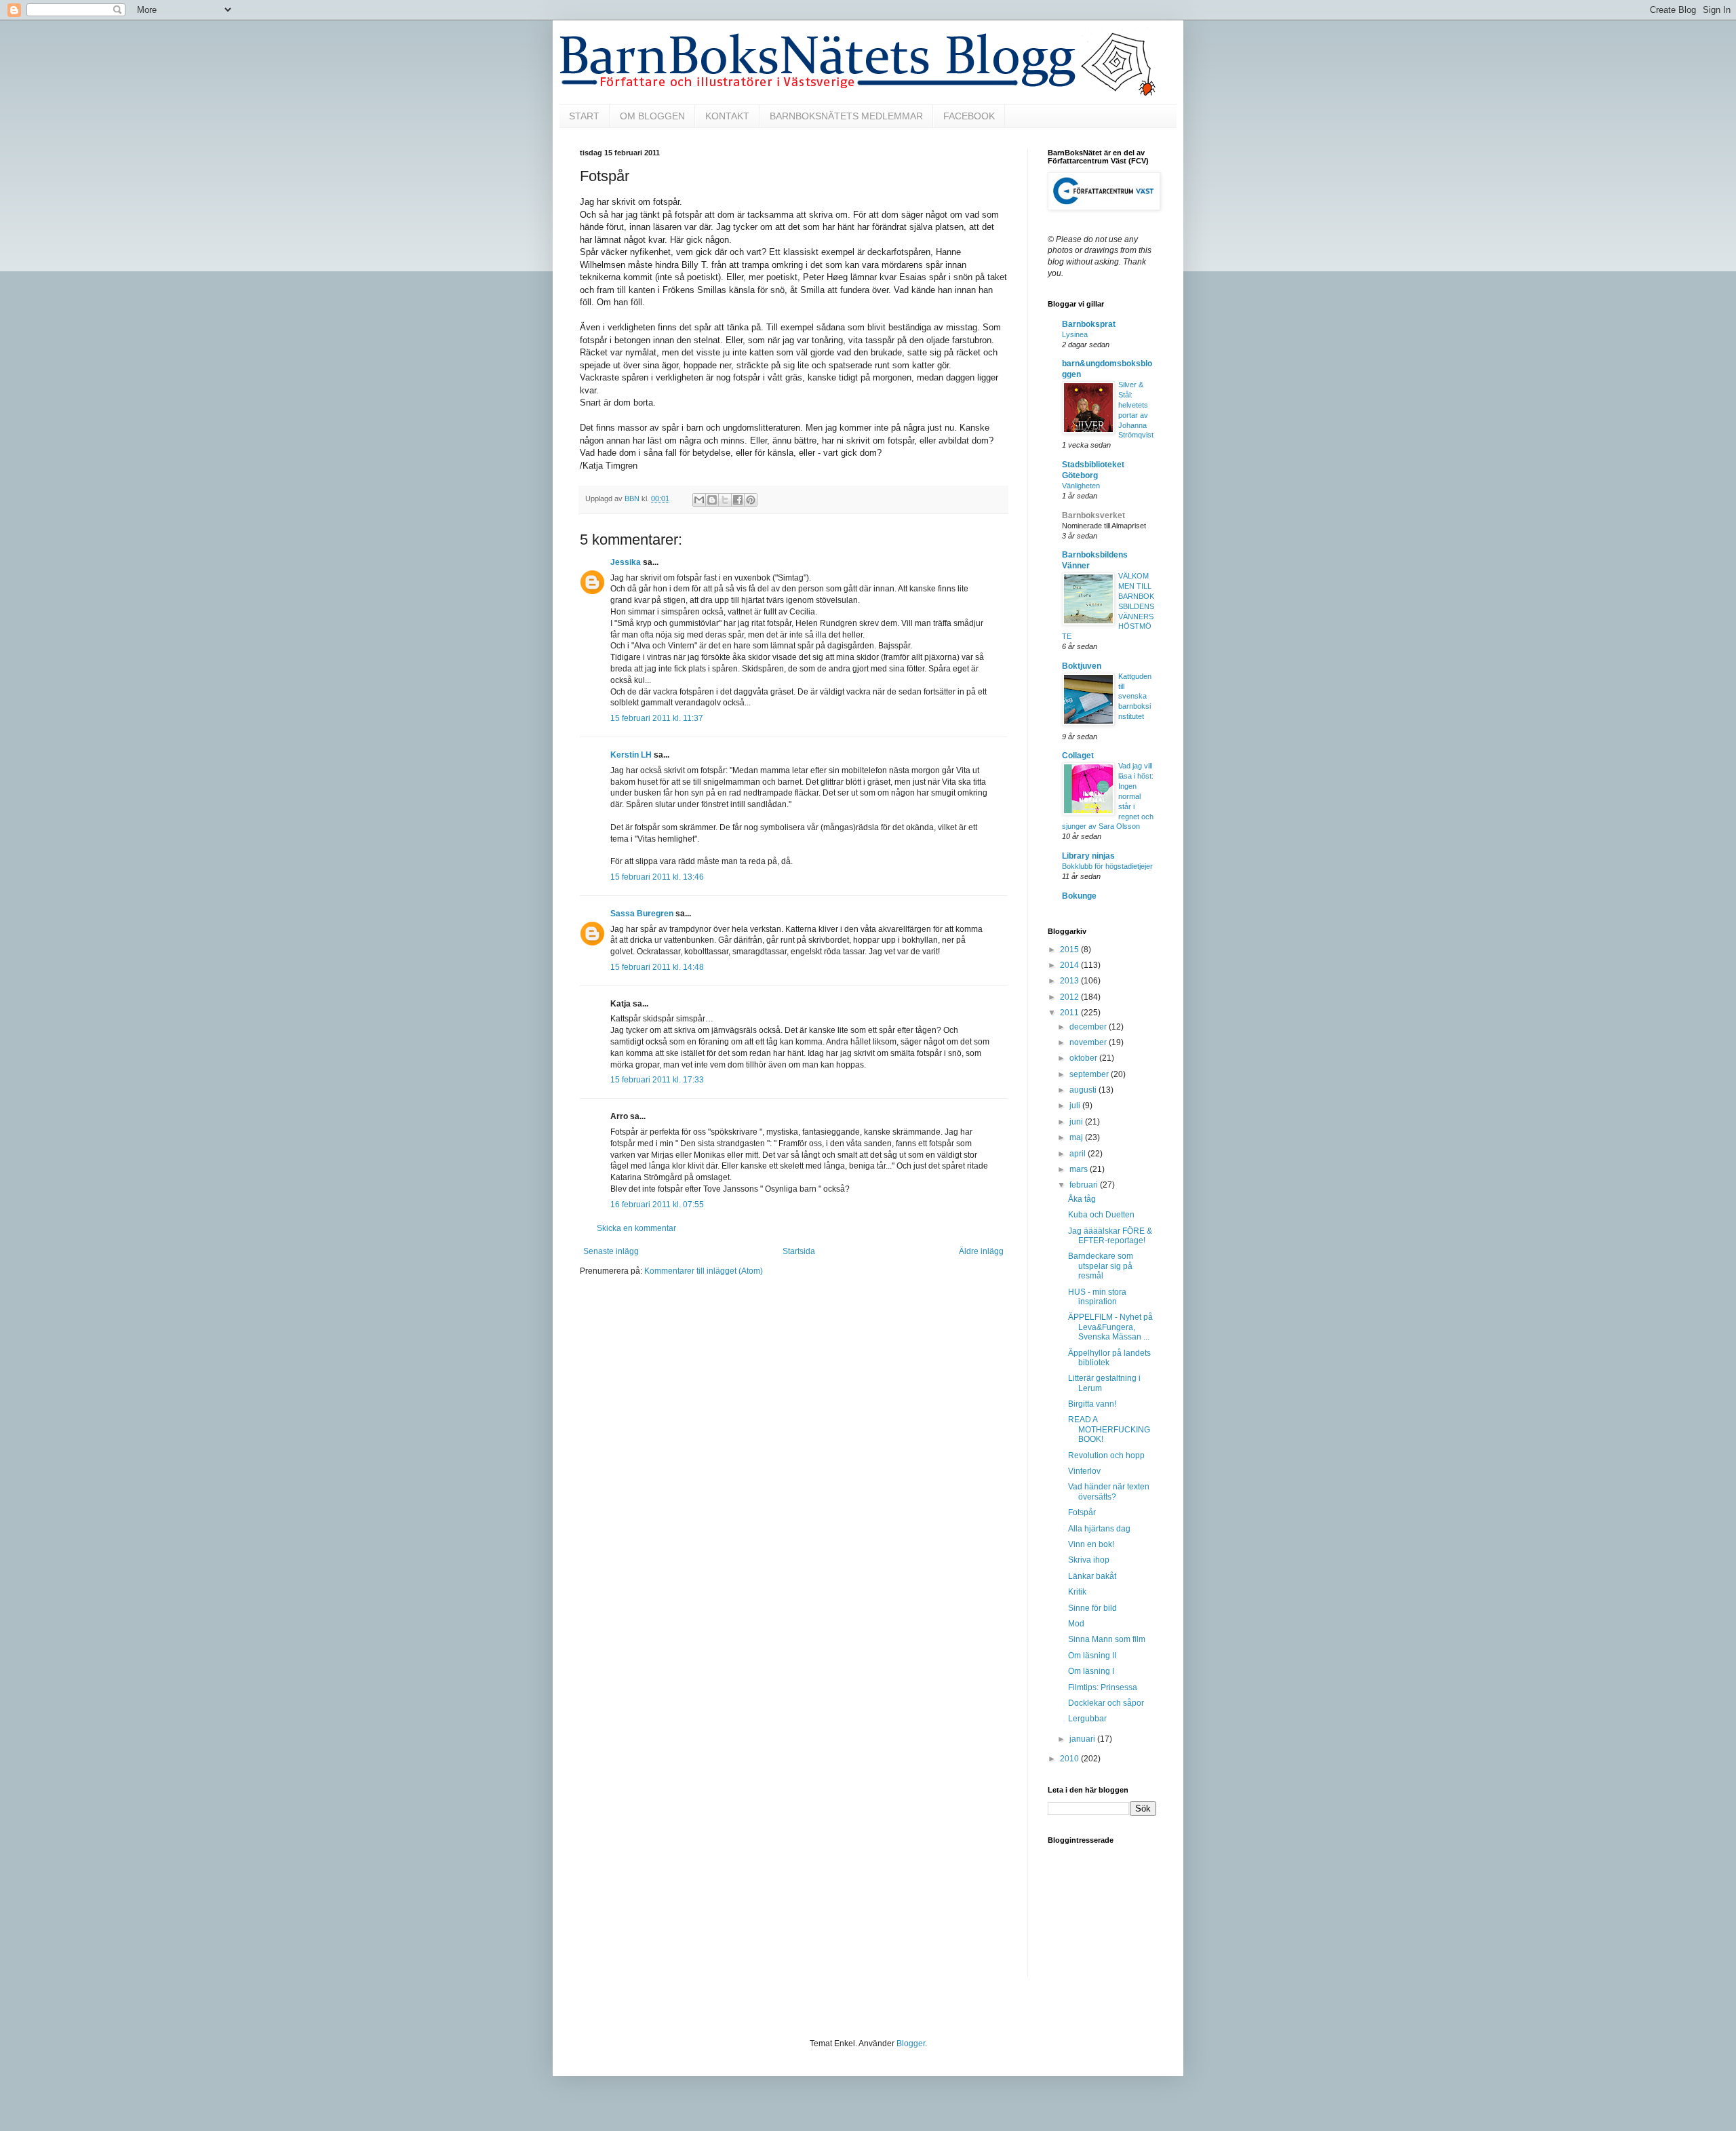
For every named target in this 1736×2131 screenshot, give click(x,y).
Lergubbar (1087, 1719)
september (1090, 1074)
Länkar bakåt (1092, 1576)
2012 (1070, 997)
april (1079, 1154)
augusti (1084, 1090)
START (584, 116)
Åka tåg (1082, 1199)
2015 (1070, 950)
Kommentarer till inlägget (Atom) (704, 1271)
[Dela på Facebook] (738, 500)
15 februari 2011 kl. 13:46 (657, 877)
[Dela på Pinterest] (751, 500)
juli (1076, 1106)
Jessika (626, 562)
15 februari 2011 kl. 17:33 (657, 1080)
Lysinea (1075, 334)
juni (1077, 1122)
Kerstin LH (631, 755)
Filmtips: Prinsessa (1103, 1687)
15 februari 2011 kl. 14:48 (657, 967)
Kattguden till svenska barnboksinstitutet (1135, 696)
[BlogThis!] (712, 500)
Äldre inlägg (981, 1251)
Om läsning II (1092, 1656)
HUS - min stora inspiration (1097, 1297)
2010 (1070, 1759)
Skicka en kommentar (636, 1228)
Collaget (1078, 756)
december (1089, 1027)
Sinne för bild (1092, 1608)
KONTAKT (727, 116)
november (1089, 1042)
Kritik (1077, 1592)
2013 (1070, 981)
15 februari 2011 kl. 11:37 (657, 718)
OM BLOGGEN (652, 116)
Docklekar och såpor (1106, 1703)
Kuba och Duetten (1101, 1215)
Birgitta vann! (1092, 1404)
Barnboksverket (1093, 515)
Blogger (911, 2044)
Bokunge (1079, 896)
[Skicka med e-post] (699, 500)
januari (1083, 1739)
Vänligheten (1081, 486)
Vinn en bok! (1091, 1544)
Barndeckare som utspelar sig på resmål (1101, 1266)
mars (1080, 1169)
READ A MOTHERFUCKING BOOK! (1109, 1429)
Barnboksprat (1089, 324)
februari (1085, 1185)
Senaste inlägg (611, 1251)
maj (1077, 1137)
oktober (1084, 1058)
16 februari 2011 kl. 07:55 (657, 1205)
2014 (1070, 965)
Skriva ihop (1089, 1560)
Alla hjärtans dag (1099, 1529)
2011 (1070, 1013)
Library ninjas (1088, 856)
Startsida (799, 1251)
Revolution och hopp (1106, 1455)
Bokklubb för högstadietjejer (1107, 866)
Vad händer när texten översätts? (1109, 1491)
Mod (1076, 1624)
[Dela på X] (725, 500)
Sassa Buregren (642, 914)
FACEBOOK (969, 116)
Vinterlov (1084, 1471)
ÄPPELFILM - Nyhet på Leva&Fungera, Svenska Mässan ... (1110, 1327)
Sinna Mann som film (1107, 1639)
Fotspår (1082, 1512)
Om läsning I (1091, 1671)
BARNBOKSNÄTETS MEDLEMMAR (846, 116)
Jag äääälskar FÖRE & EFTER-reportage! (1110, 1236)
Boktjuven (1082, 666)
